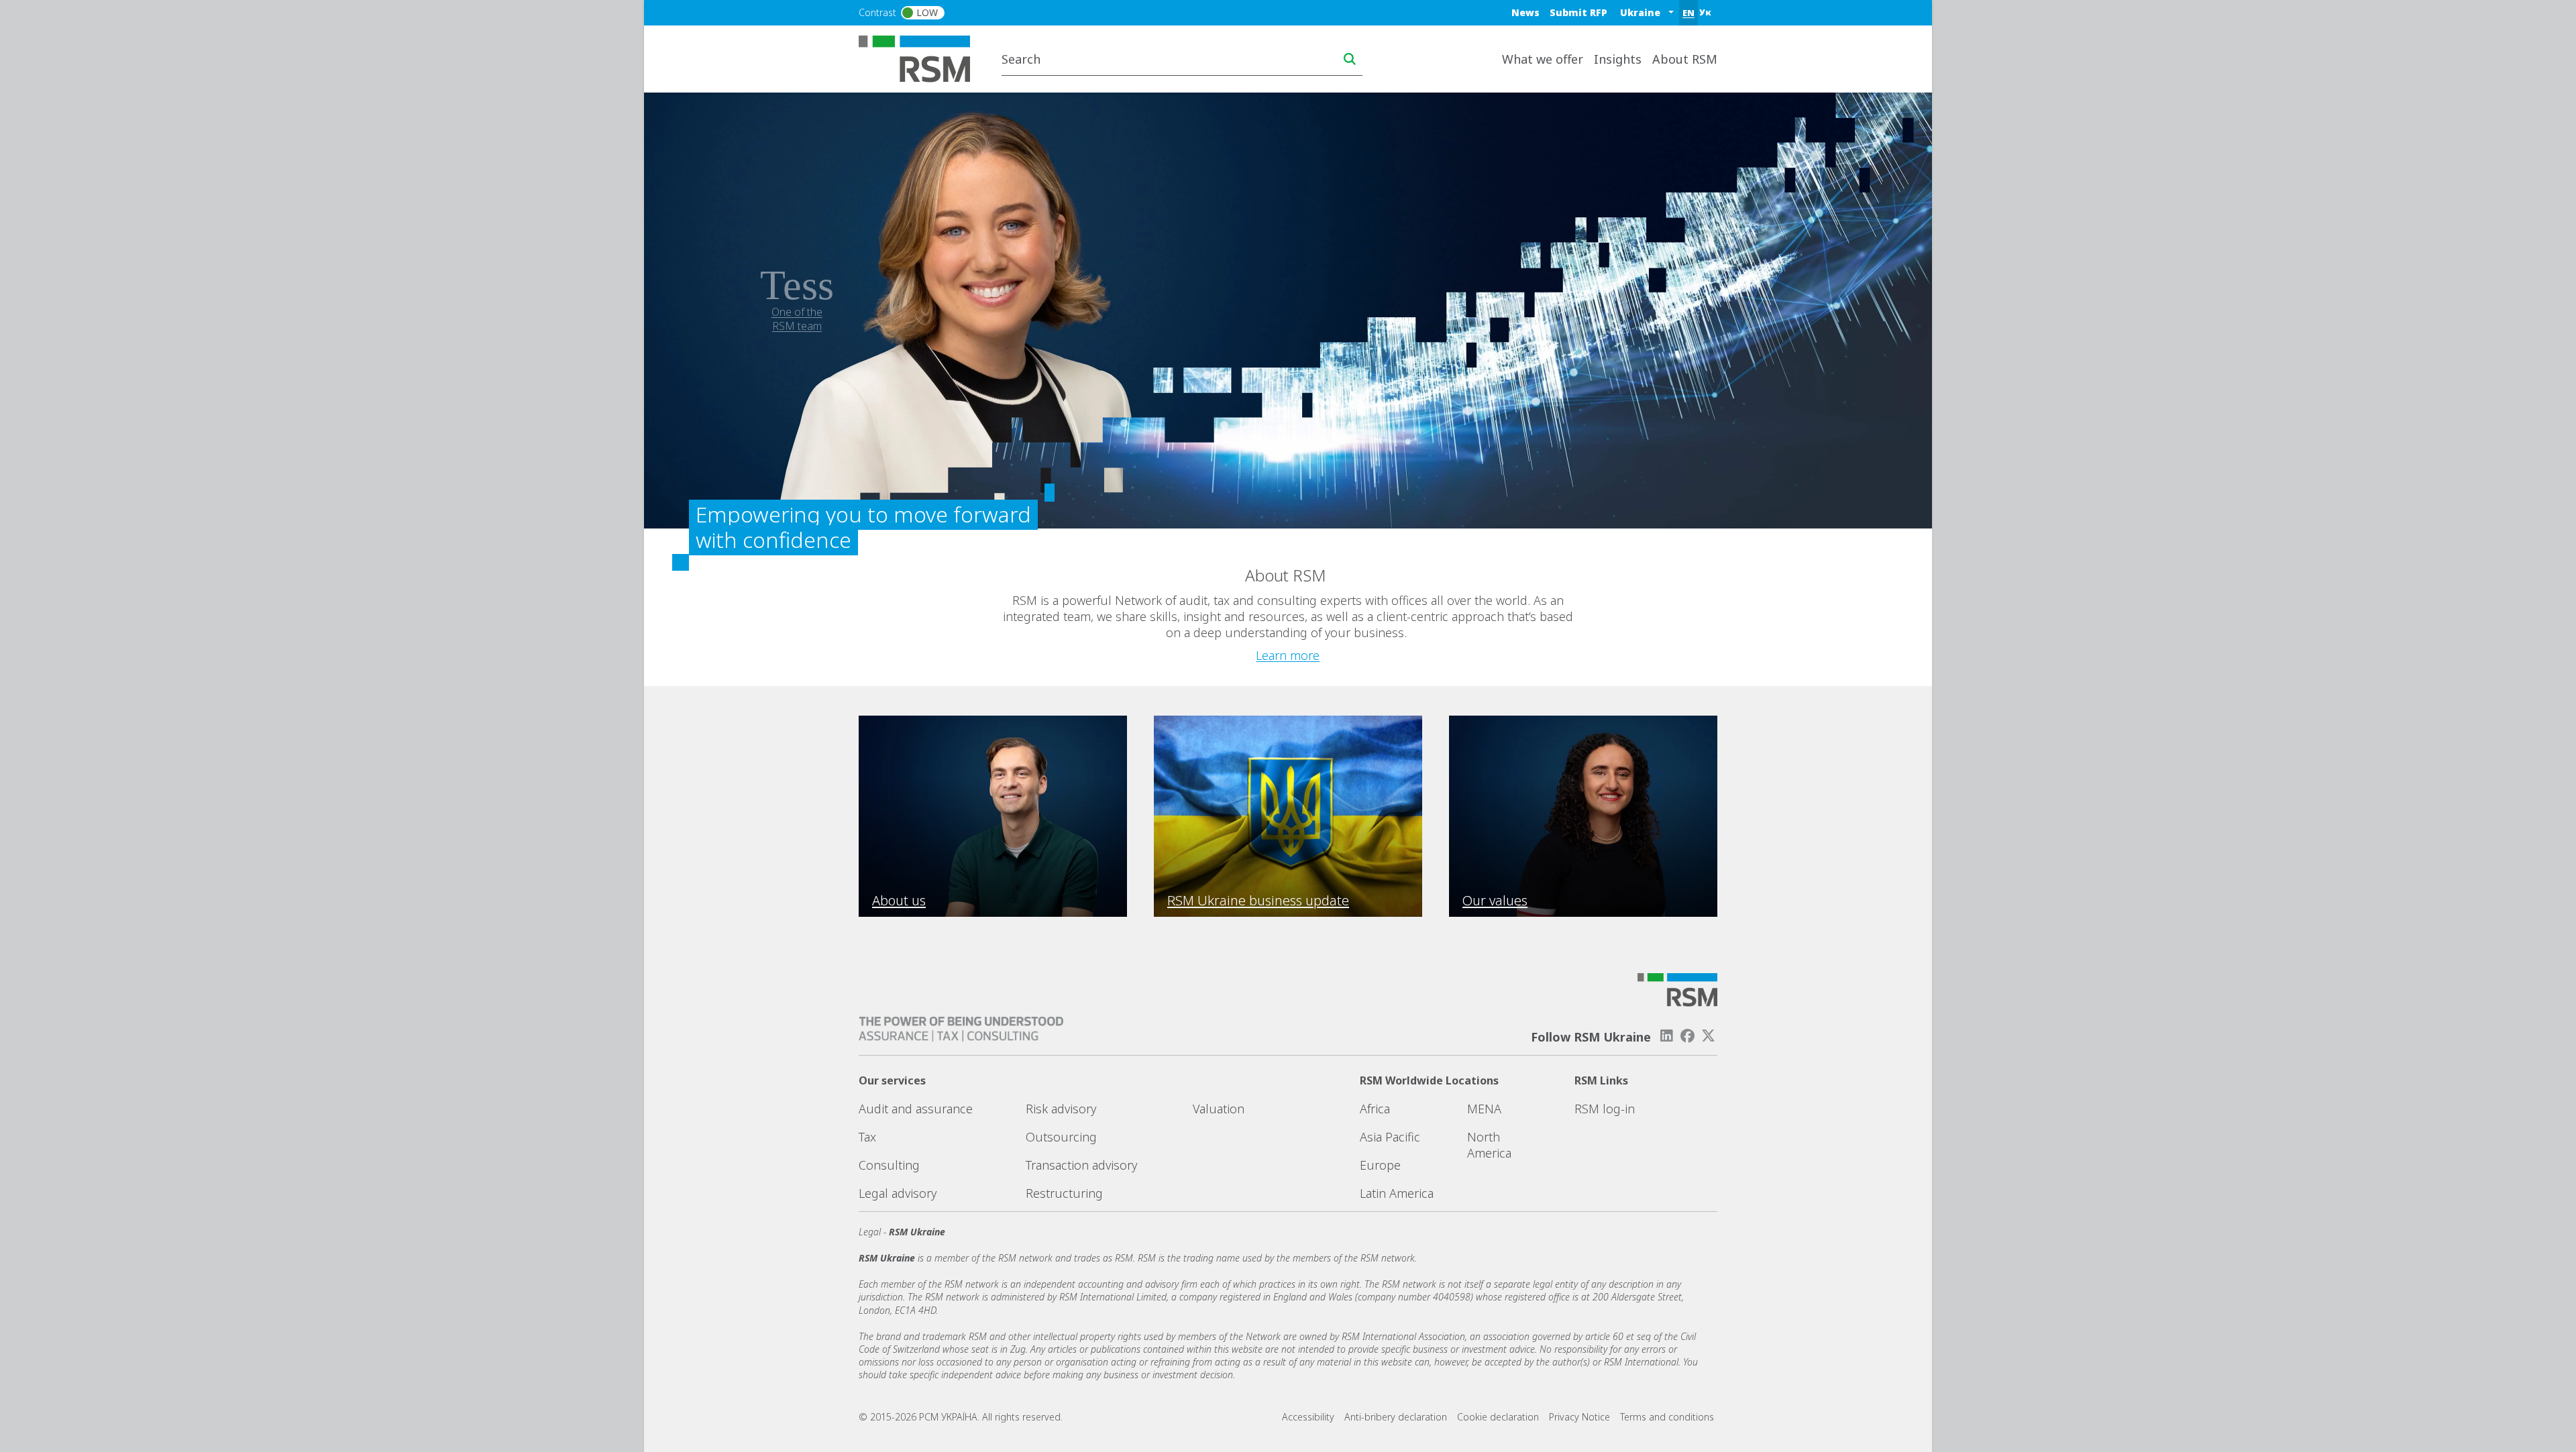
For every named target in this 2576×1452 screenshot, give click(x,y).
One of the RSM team (797, 319)
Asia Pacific (1390, 1137)
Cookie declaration (1498, 1417)
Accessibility (1308, 1417)
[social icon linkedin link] (1666, 1036)
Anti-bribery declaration (1396, 1417)
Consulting (889, 1165)
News (1525, 12)
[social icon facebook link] (1688, 1036)
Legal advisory (898, 1193)
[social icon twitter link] (1709, 1036)
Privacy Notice (1579, 1417)
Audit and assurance (916, 1109)
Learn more (1288, 655)
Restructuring (1064, 1193)
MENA (1484, 1109)
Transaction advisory (1081, 1165)
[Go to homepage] (923, 58)
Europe (1380, 1165)
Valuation (1219, 1109)
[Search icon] (1350, 59)
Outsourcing (1061, 1137)
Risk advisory (1061, 1109)
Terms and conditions (1667, 1417)
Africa (1375, 1109)
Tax (867, 1137)
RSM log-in (1605, 1109)
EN (1688, 13)
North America (1489, 1145)
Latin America (1397, 1193)
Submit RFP (1578, 12)
